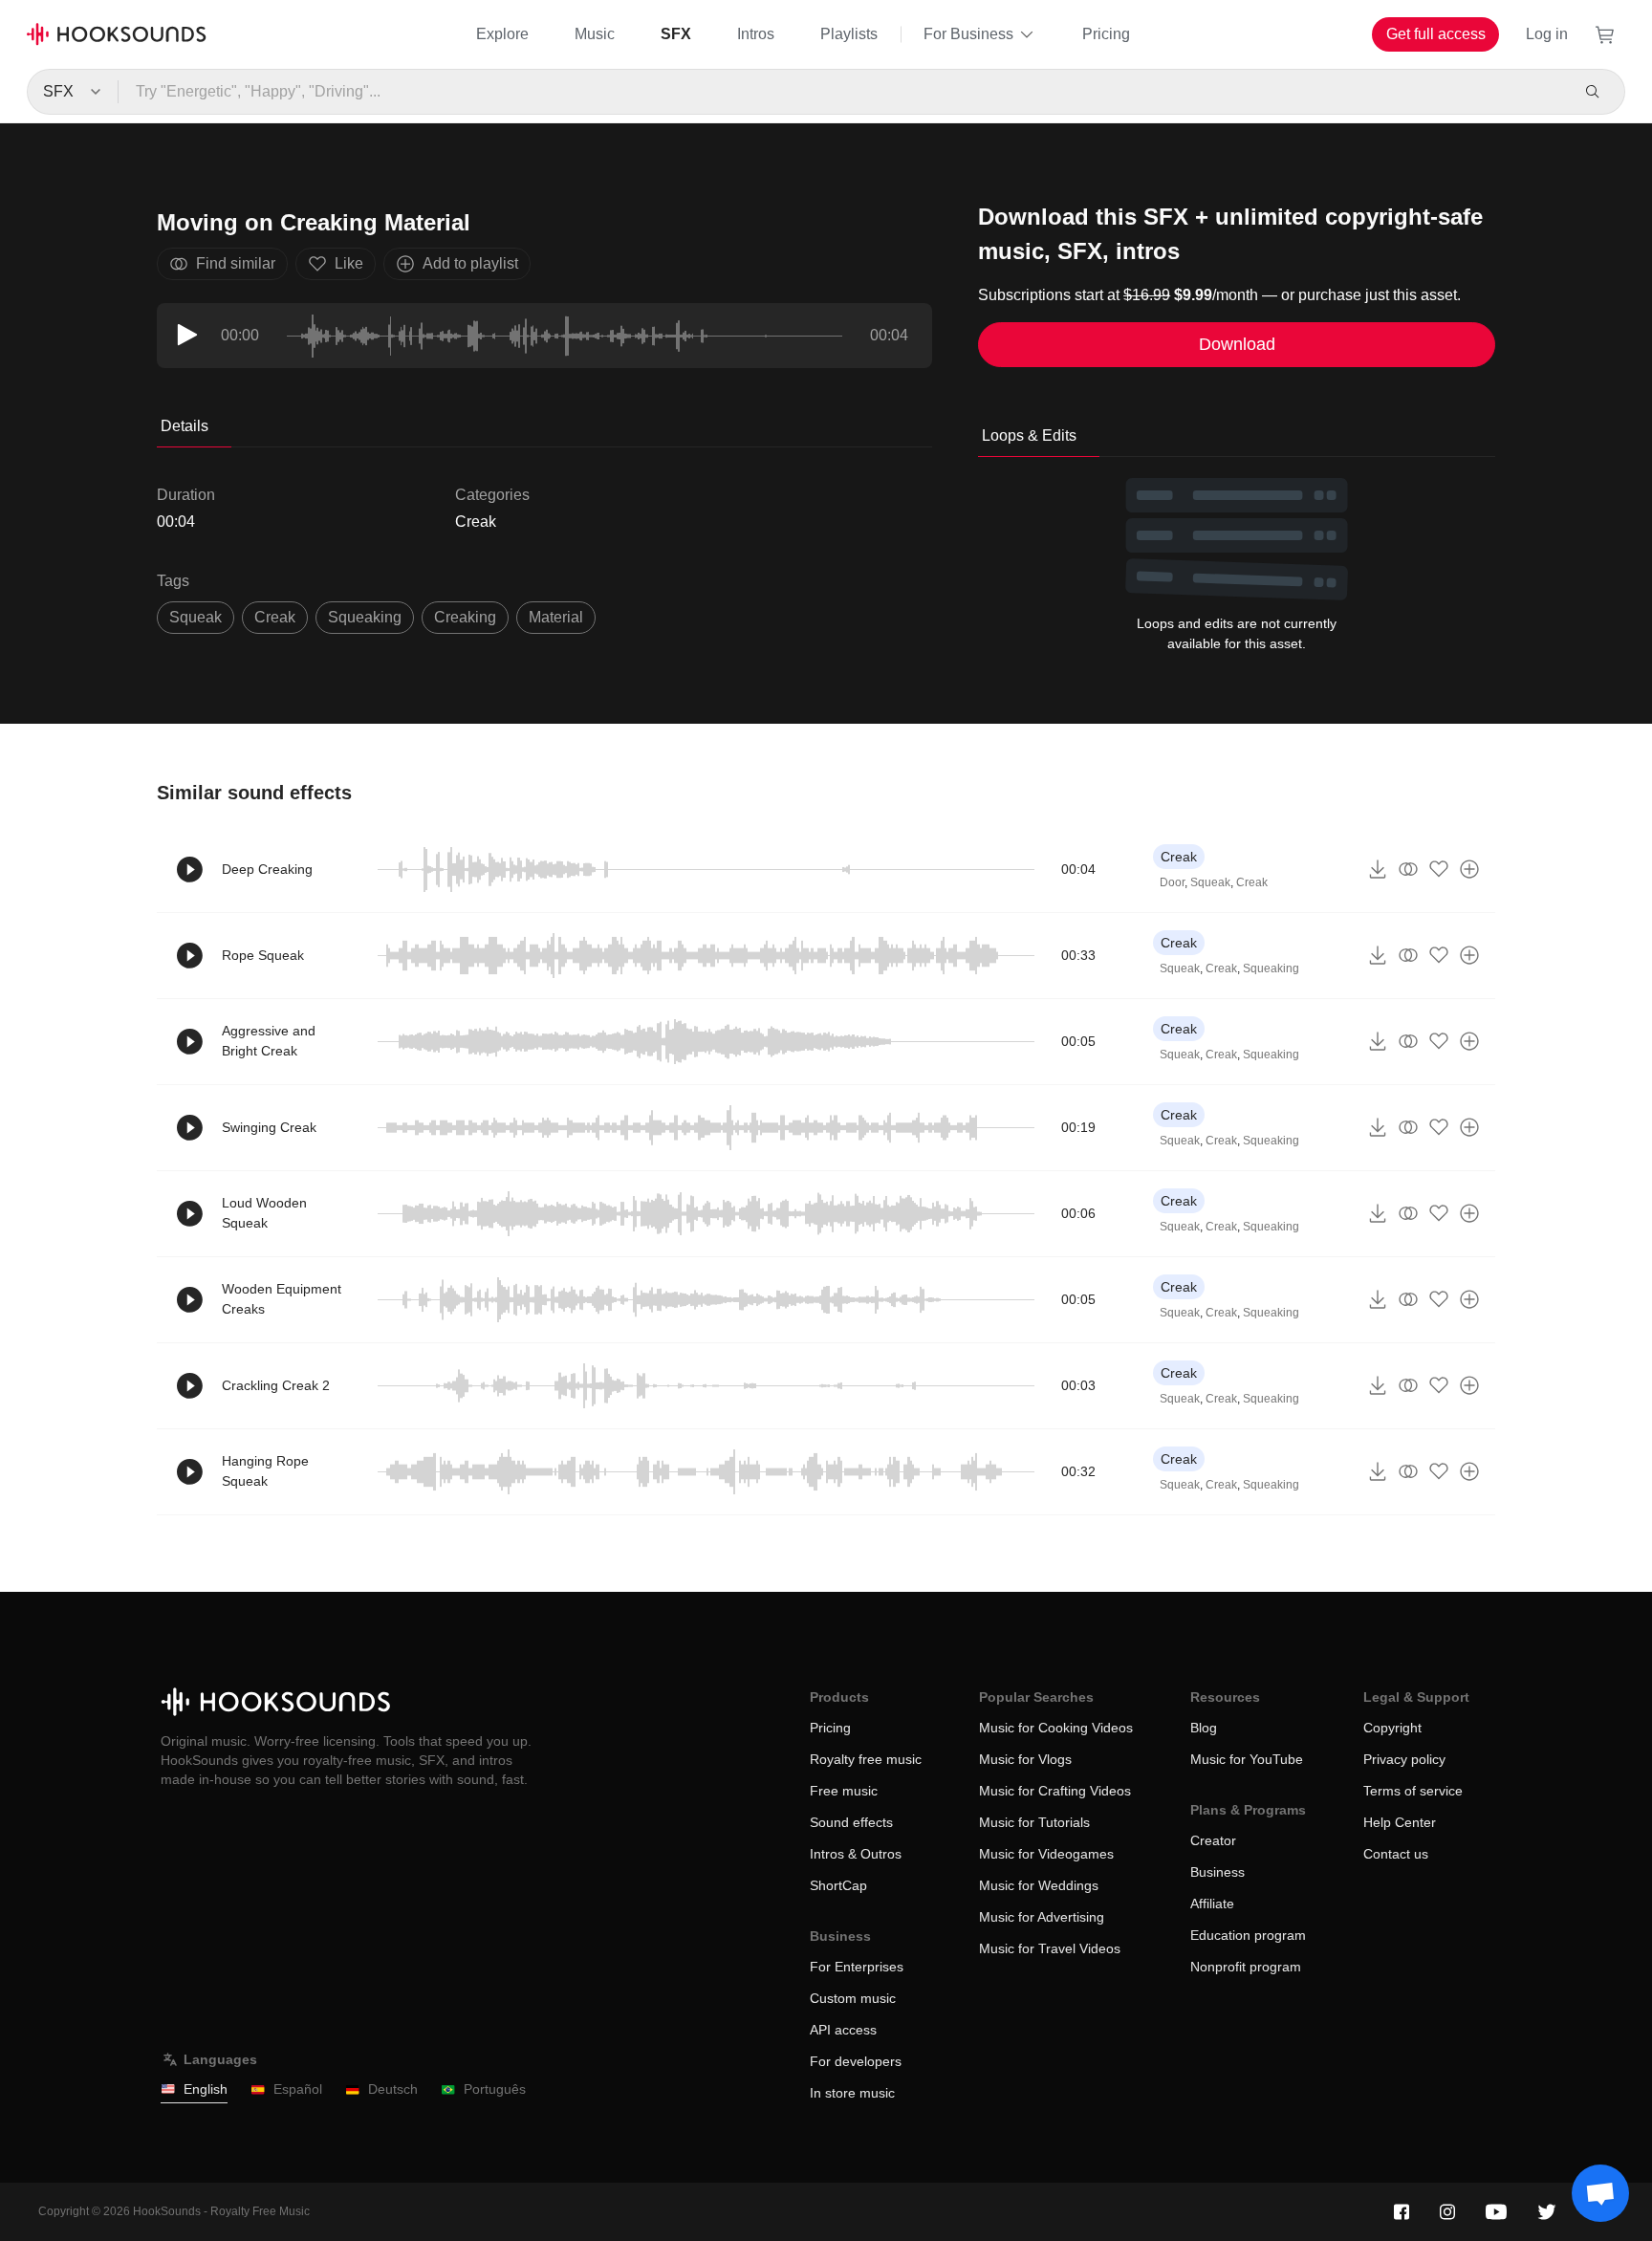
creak (275, 617)
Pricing (1106, 34)
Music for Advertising (1042, 1917)
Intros (756, 34)
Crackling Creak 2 (276, 1385)
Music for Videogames (1046, 1854)
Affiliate (1212, 1904)
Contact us (1396, 1854)
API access (843, 2030)
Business (1217, 1872)
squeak (196, 617)
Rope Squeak (263, 955)
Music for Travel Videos (1050, 1948)
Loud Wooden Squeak (264, 1213)
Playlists (849, 34)
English (206, 2089)
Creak (476, 522)
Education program (1248, 1935)
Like (349, 263)
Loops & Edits (1029, 435)
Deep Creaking (267, 869)
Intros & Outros (856, 1854)
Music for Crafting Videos (1055, 1791)
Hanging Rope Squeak (265, 1471)
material (556, 617)
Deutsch (393, 2089)
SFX (676, 34)
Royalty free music (866, 1759)
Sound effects (851, 1822)
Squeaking (1271, 968)
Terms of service (1413, 1791)
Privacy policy (1404, 1759)
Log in (1547, 34)
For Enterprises (857, 1967)
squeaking (365, 617)
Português (495, 2089)
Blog (1204, 1728)
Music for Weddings (1039, 1885)
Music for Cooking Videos (1056, 1728)
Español (298, 2089)
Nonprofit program (1246, 1967)
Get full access (1436, 34)
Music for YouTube (1247, 1759)
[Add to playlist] (1469, 869)
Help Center (1400, 1822)
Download (1237, 344)
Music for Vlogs (1025, 1759)
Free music (844, 1791)
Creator (1213, 1840)
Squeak (1210, 882)
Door (1172, 882)
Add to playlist (470, 263)
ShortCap (838, 1885)
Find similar (236, 263)
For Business (968, 34)
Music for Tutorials (1034, 1822)
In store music (852, 2093)
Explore (502, 34)
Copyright (1392, 1728)
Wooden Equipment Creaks (282, 1299)
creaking (465, 617)
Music (595, 34)
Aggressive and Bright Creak (269, 1041)
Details (185, 426)
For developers (856, 2061)
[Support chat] (1600, 2193)
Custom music (853, 1998)
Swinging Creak (269, 1127)
